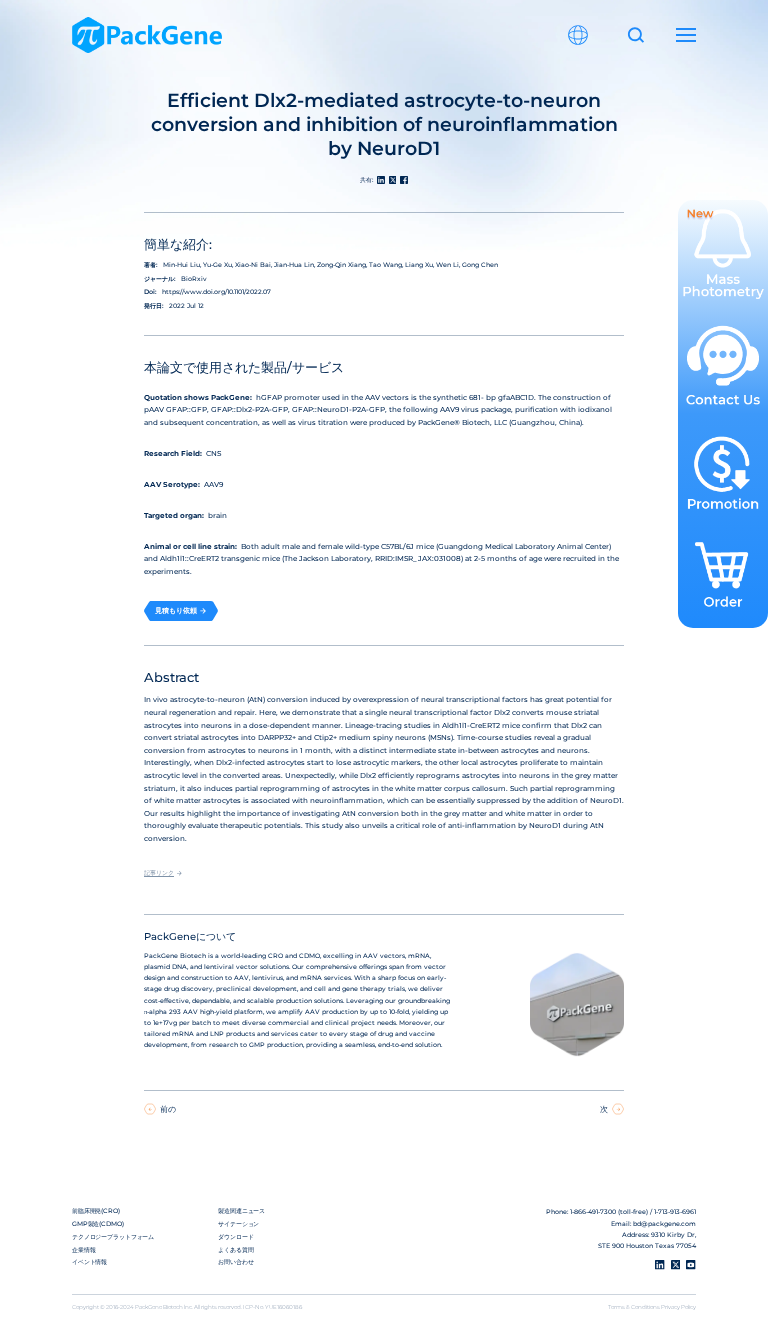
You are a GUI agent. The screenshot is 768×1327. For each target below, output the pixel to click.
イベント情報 (89, 1262)
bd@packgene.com (664, 1224)
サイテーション (238, 1224)
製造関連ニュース (241, 1211)
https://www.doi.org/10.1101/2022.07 (216, 292)
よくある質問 (235, 1250)
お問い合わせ (235, 1262)
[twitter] (676, 1265)
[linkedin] (660, 1265)
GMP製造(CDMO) (98, 1224)
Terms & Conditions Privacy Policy (652, 1307)
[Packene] (147, 35)
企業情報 (84, 1250)
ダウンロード (235, 1237)
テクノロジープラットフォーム (113, 1237)
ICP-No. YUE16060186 (272, 1307)
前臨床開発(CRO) (96, 1211)
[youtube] (691, 1265)
